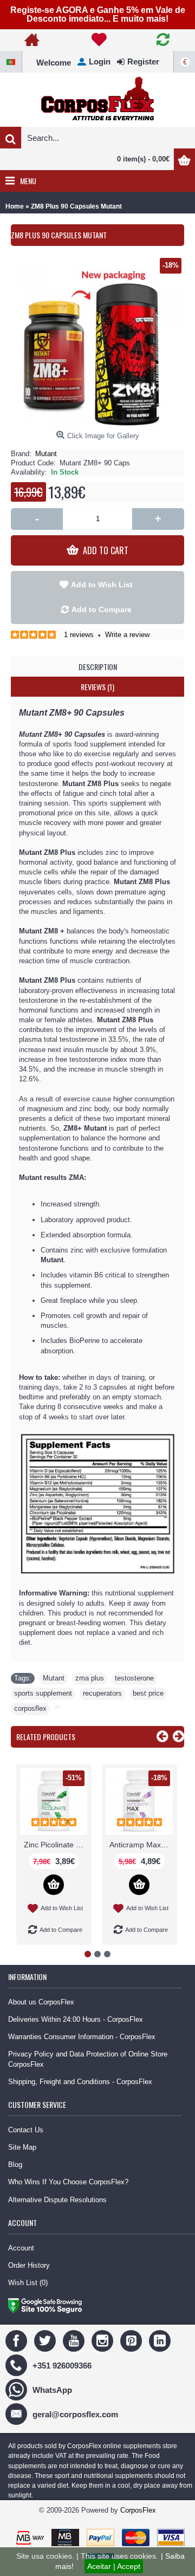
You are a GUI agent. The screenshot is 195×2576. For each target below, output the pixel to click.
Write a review (127, 635)
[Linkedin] (161, 2341)
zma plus (90, 1678)
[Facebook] (18, 2341)
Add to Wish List (102, 585)
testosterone (134, 1678)
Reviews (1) (97, 687)
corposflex (30, 1708)
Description (98, 667)
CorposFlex (138, 2510)
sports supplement (43, 1693)
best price (148, 1693)
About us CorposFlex (41, 2002)
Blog (15, 2165)
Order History (29, 2265)
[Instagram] (104, 2341)
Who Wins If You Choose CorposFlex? (68, 2182)
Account (21, 2248)
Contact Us (26, 2130)
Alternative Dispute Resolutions (57, 2200)
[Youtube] (75, 2341)
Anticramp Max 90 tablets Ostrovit (141, 1845)
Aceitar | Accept (114, 2566)
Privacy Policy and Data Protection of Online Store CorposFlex (88, 2059)
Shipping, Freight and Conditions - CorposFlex (80, 2082)
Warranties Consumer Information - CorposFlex (82, 2037)
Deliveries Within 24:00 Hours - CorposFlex (76, 2019)
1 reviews (79, 635)
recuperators (102, 1693)
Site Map (22, 2147)
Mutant (46, 454)
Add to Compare (102, 609)
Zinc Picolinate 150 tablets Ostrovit (56, 1845)
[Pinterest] (132, 2341)
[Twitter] (46, 2341)
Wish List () (28, 2283)
